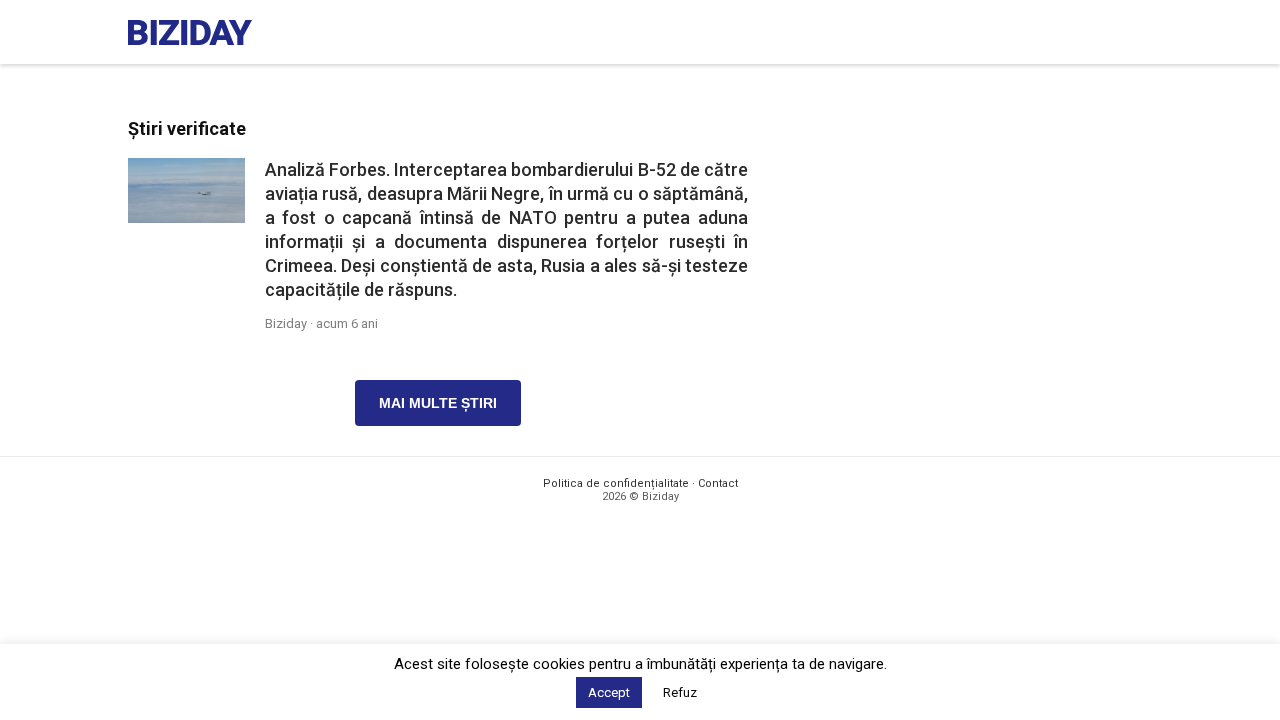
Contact (718, 483)
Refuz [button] (680, 692)
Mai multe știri (438, 403)
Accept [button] (609, 692)
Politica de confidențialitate (616, 483)
